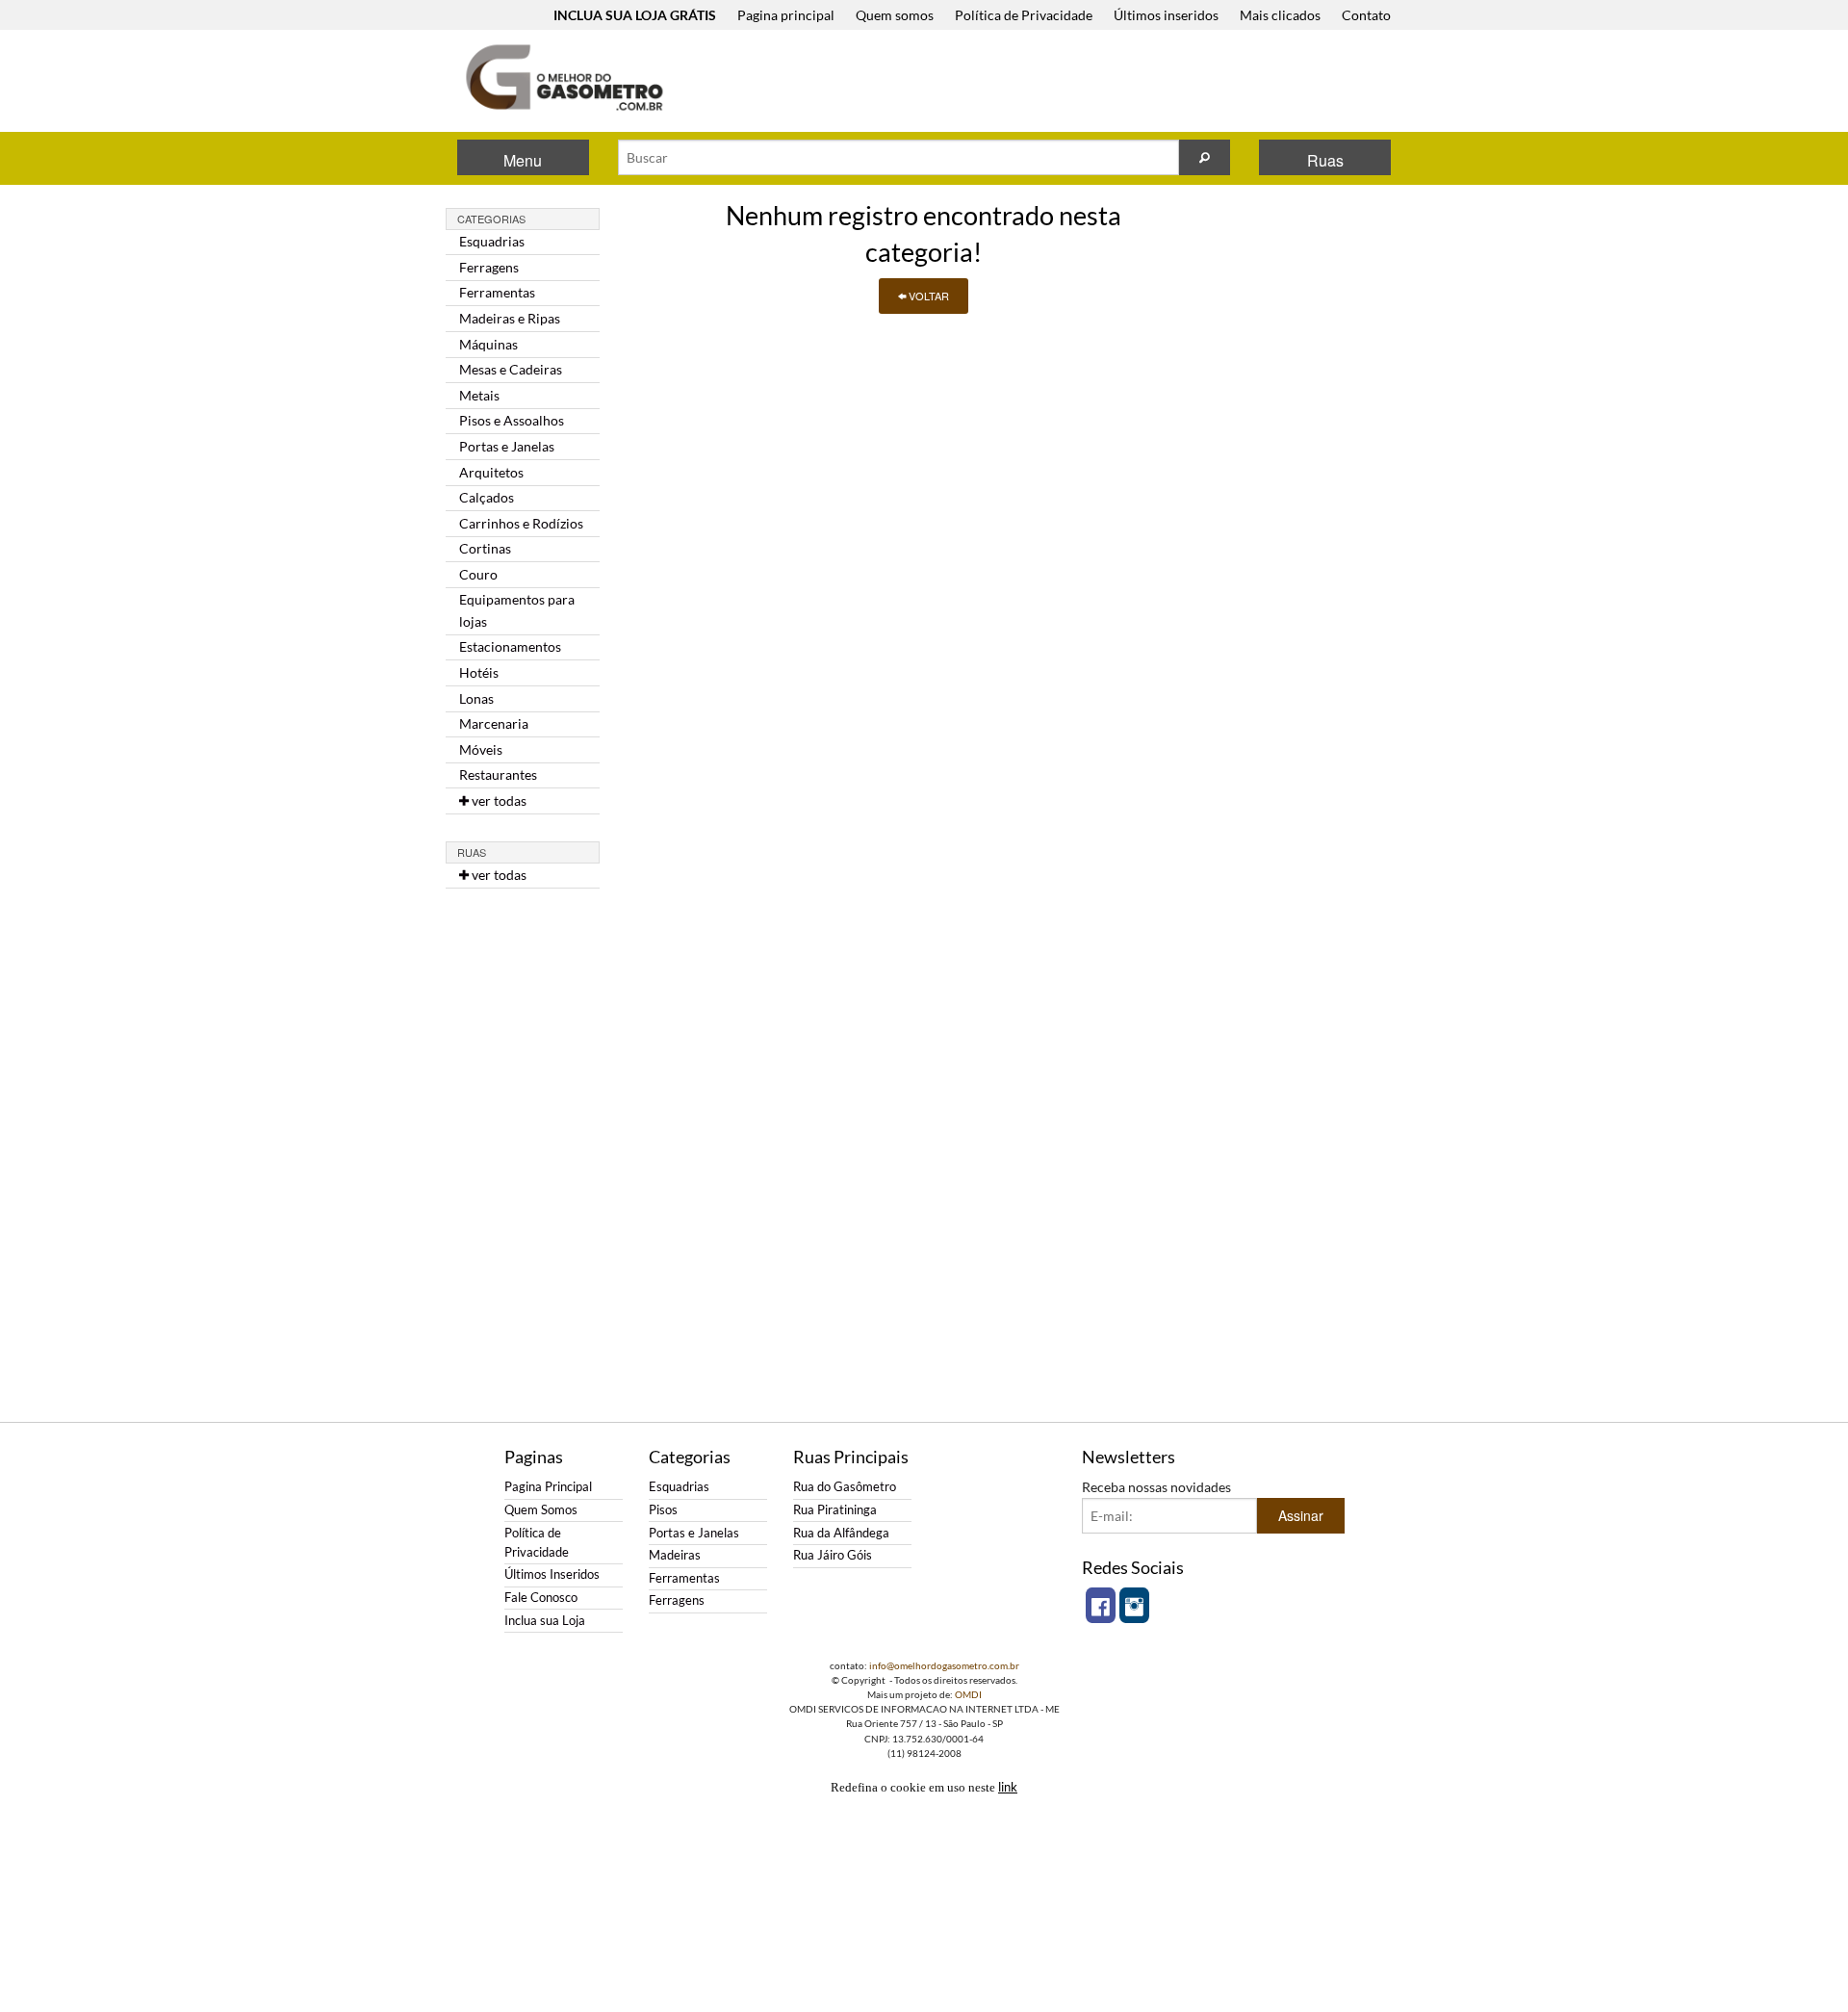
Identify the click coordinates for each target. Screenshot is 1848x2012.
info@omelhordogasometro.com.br (944, 1665)
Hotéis (479, 672)
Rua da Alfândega (841, 1533)
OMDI (968, 1694)
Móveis (481, 749)
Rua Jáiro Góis (833, 1555)
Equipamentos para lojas (517, 610)
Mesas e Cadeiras (511, 369)
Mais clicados (1280, 15)
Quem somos (895, 15)
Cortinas (485, 548)
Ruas (1325, 160)
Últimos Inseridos (552, 1574)
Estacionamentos (510, 646)
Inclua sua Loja (545, 1621)
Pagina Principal (548, 1487)
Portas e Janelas (507, 446)
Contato (1366, 15)
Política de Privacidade (1024, 15)
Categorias (491, 219)
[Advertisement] (1048, 83)
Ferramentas (497, 292)
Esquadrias (492, 241)
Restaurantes (498, 774)
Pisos (663, 1510)
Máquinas (488, 344)
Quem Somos (541, 1510)
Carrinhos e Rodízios (521, 523)
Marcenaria (494, 723)
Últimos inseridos (1166, 15)
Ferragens (489, 267)
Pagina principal (786, 15)
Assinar (1301, 1515)
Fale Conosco (541, 1598)
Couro (478, 574)
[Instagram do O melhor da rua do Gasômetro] (1134, 1605)
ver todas (498, 800)
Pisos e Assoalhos (512, 420)
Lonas (476, 698)
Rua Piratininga (835, 1510)
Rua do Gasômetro (845, 1487)
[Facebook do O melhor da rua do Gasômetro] (1101, 1605)
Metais (479, 395)
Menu (523, 160)
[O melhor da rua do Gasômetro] (563, 77)
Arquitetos (491, 472)
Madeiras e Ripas (510, 318)
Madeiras (675, 1555)
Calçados (487, 497)
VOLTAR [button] (927, 296)
